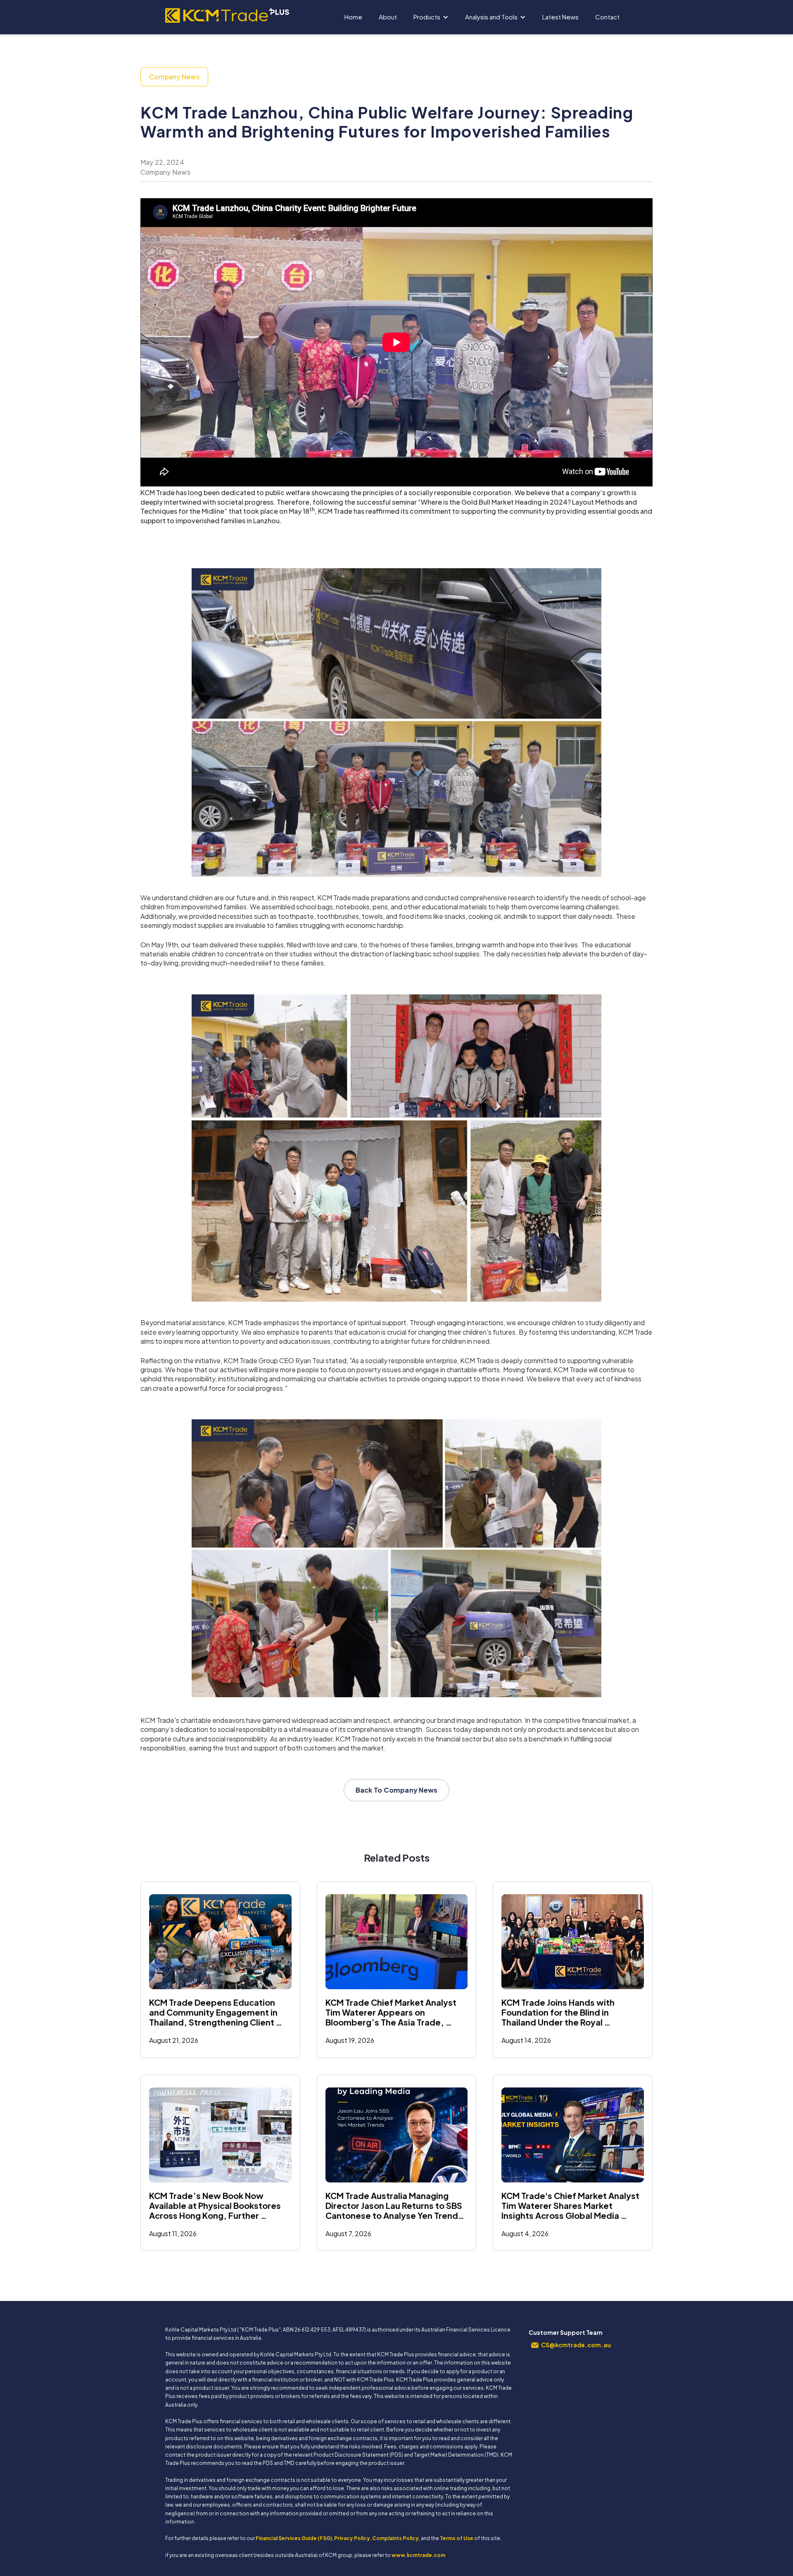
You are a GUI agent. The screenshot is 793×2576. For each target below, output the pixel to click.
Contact (607, 17)
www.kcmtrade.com (418, 2555)
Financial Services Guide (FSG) (294, 2538)
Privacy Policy (352, 2538)
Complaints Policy (395, 2538)
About (388, 17)
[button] (431, 17)
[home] (227, 13)
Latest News (560, 17)
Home (353, 17)
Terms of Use (457, 2538)
